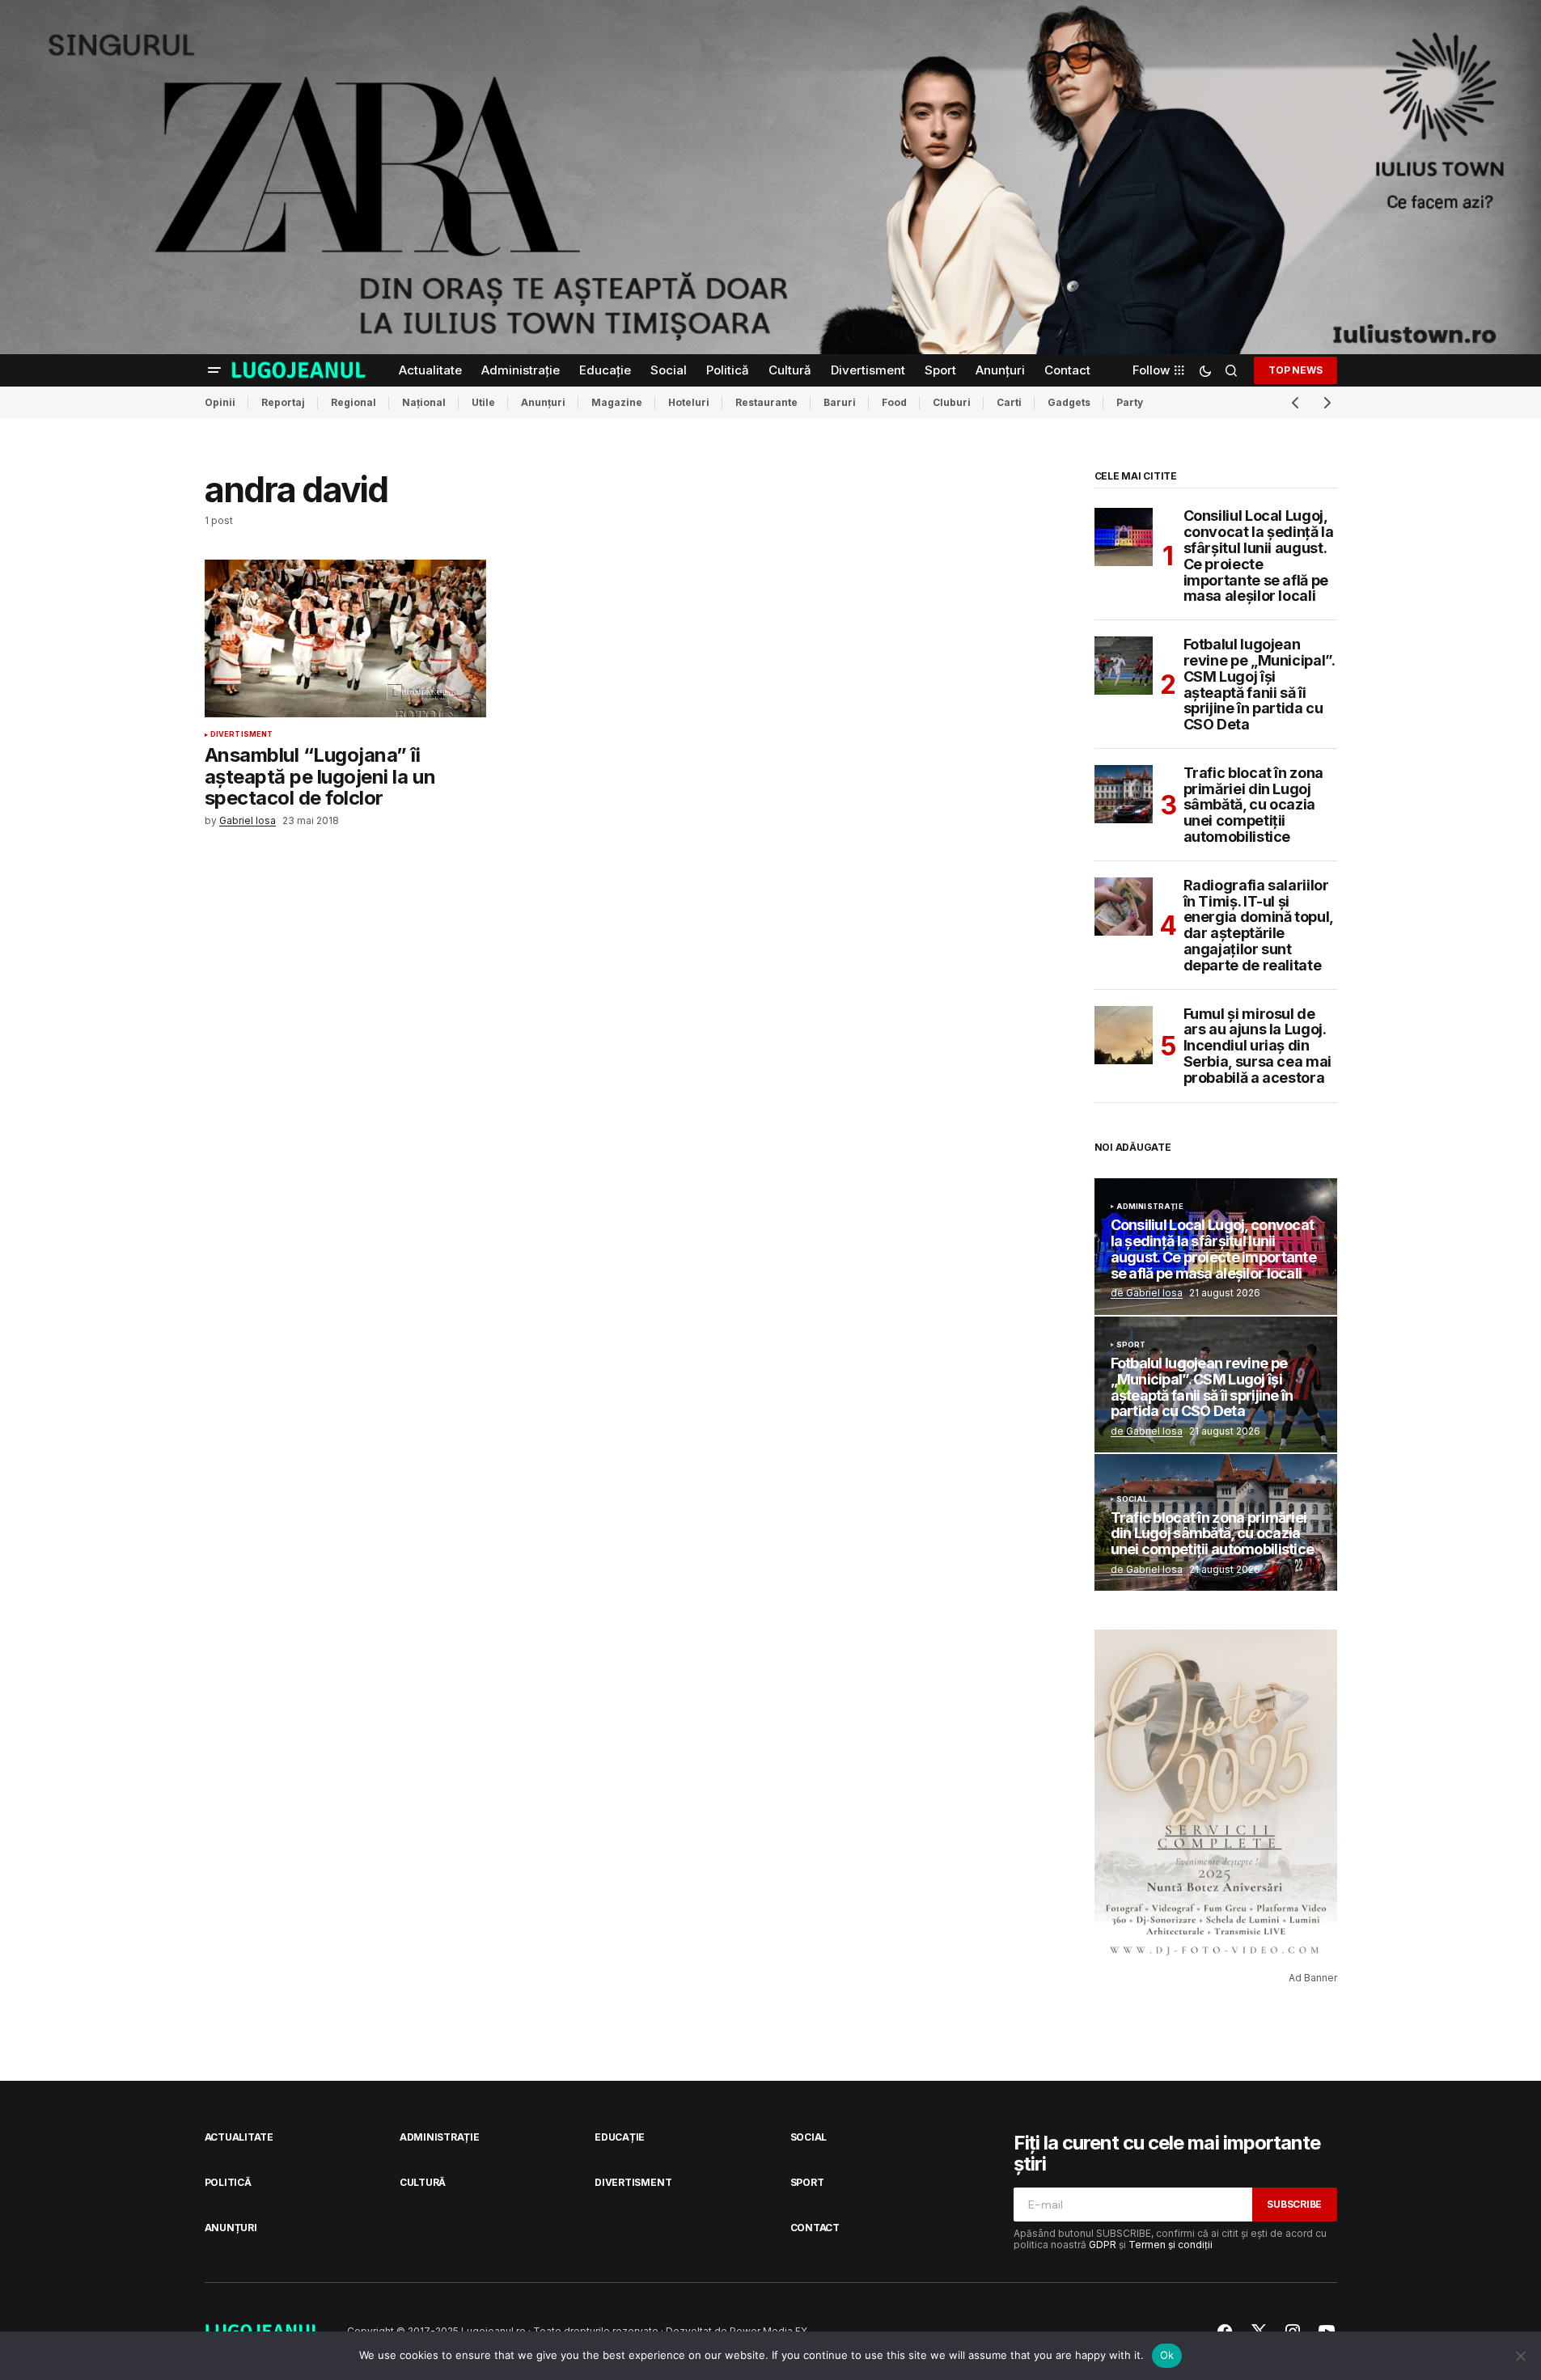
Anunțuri (543, 402)
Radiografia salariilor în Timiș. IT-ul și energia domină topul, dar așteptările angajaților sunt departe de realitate (1258, 926)
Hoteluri (689, 402)
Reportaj (283, 402)
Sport (1131, 1345)
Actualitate (239, 2137)
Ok (1167, 2355)
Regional (353, 402)
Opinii (220, 402)
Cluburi (952, 402)
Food (894, 402)
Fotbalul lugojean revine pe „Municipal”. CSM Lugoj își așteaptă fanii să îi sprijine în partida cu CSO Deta (1259, 685)
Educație (620, 2137)
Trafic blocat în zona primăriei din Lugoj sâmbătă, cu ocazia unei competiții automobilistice (1253, 805)
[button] (214, 370)
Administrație (1150, 1207)
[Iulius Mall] (770, 177)
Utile (483, 402)
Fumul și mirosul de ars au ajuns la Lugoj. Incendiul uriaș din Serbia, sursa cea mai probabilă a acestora (1257, 1046)
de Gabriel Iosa (1147, 1293)
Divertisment (242, 734)
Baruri (840, 402)
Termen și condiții (1171, 2245)
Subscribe (1294, 2204)
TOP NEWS (1295, 370)
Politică (228, 2182)
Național (424, 402)
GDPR (1103, 2245)
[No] (1521, 2356)
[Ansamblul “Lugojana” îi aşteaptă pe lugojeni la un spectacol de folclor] (345, 639)
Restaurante (766, 402)
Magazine (617, 402)
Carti (1009, 402)
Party (1130, 402)
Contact (815, 2228)
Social (1132, 1499)
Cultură (423, 2182)
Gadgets (1069, 402)
